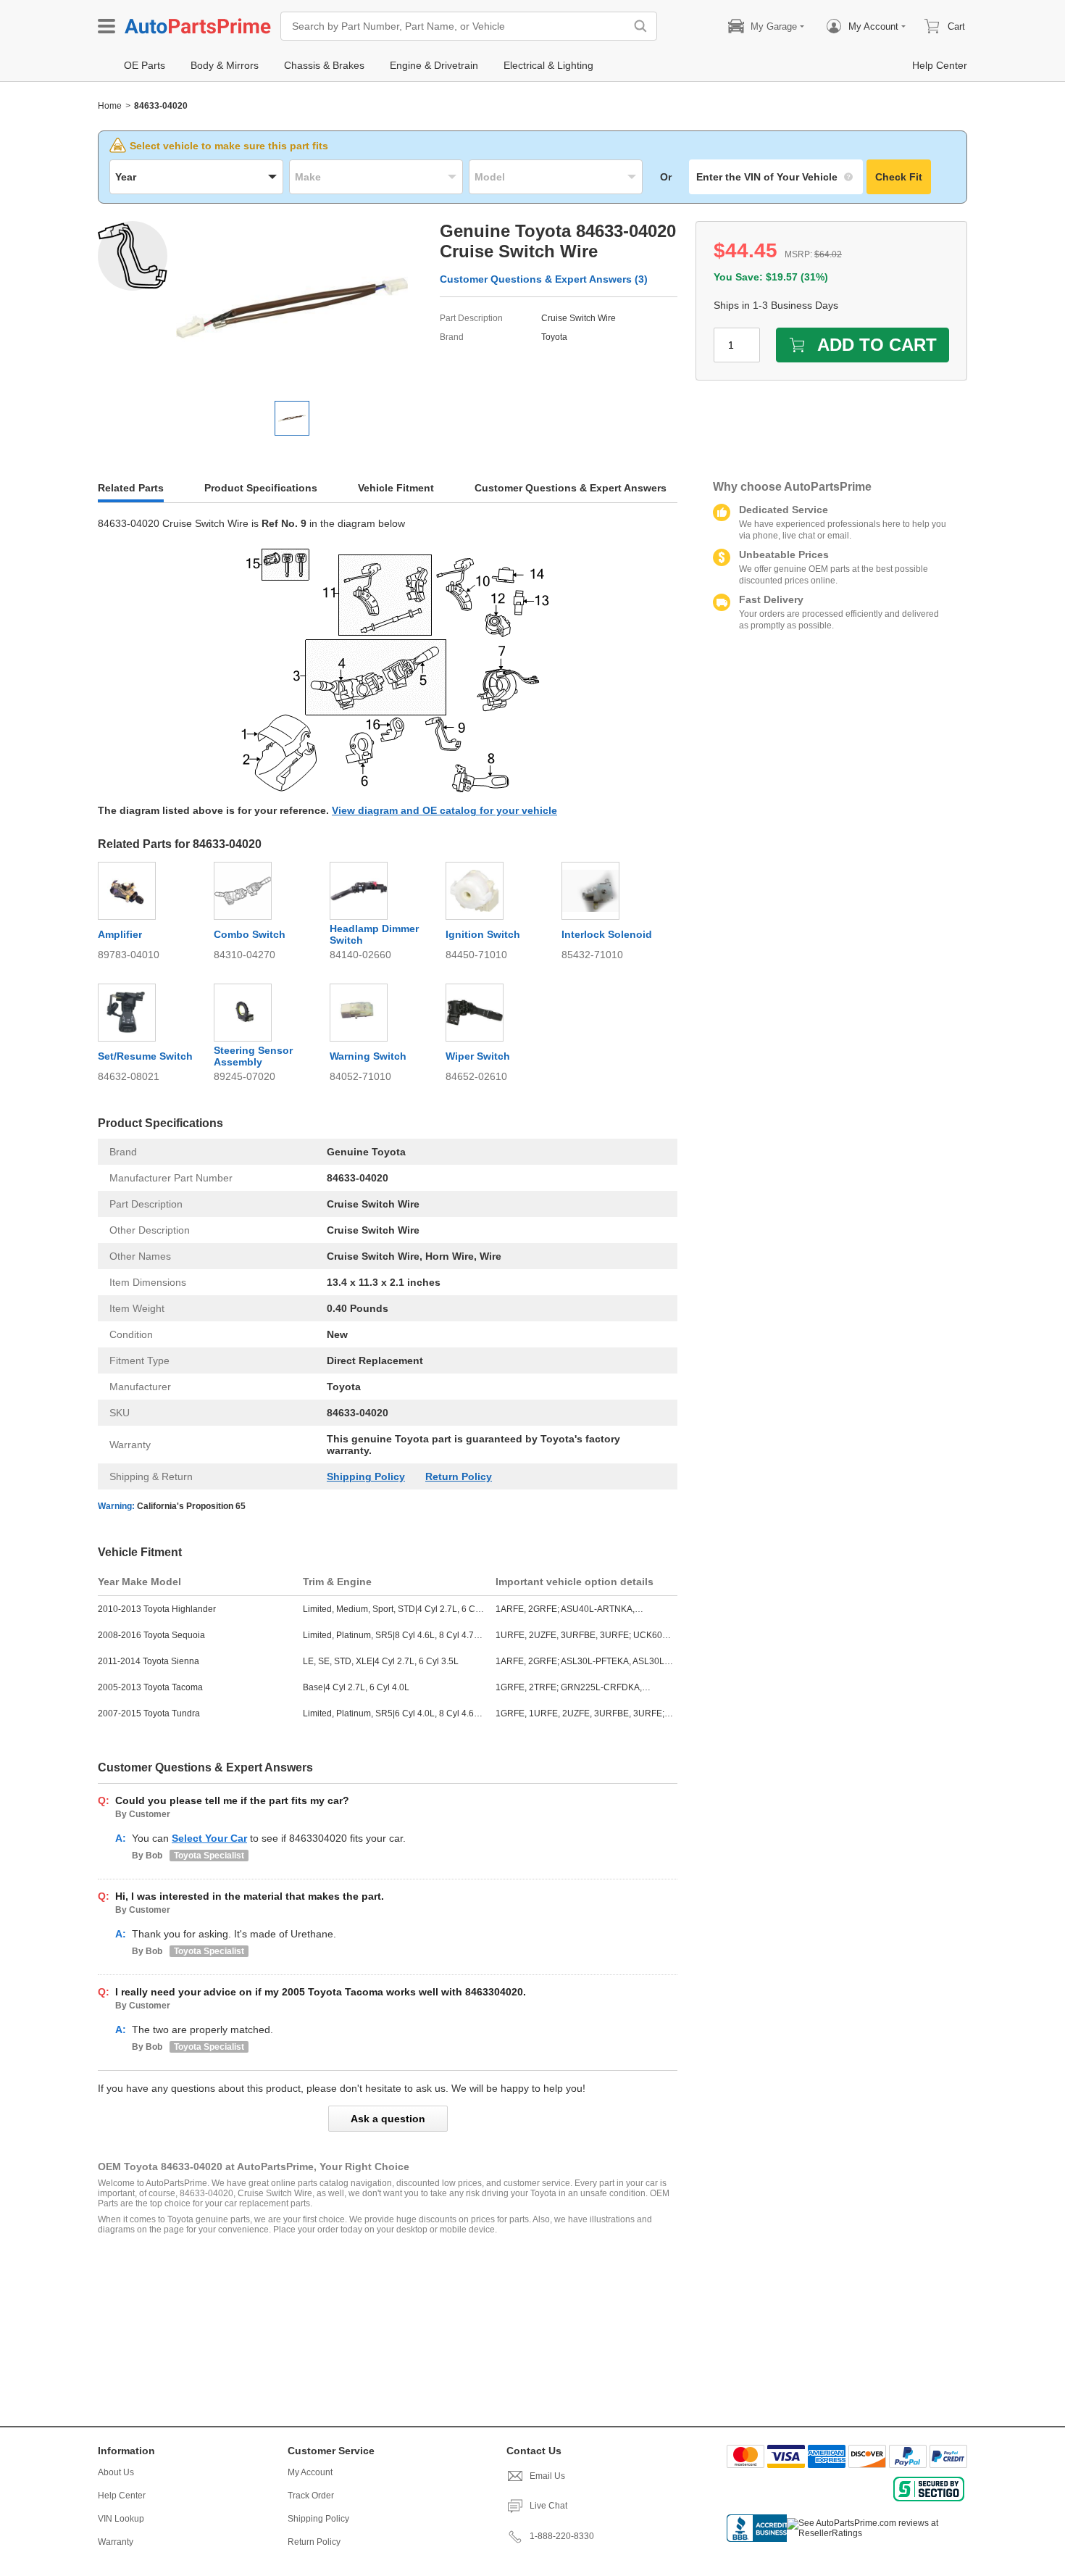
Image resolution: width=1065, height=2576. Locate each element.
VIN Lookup (121, 2519)
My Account (310, 2472)
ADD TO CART (877, 345)
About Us (116, 2472)
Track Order (311, 2496)
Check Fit (899, 177)
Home (110, 106)
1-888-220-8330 (562, 2536)
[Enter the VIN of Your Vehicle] (776, 177)
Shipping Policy (366, 1476)
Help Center (122, 2496)
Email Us (547, 2476)
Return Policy (459, 1476)
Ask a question (388, 2119)
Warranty (116, 2542)
